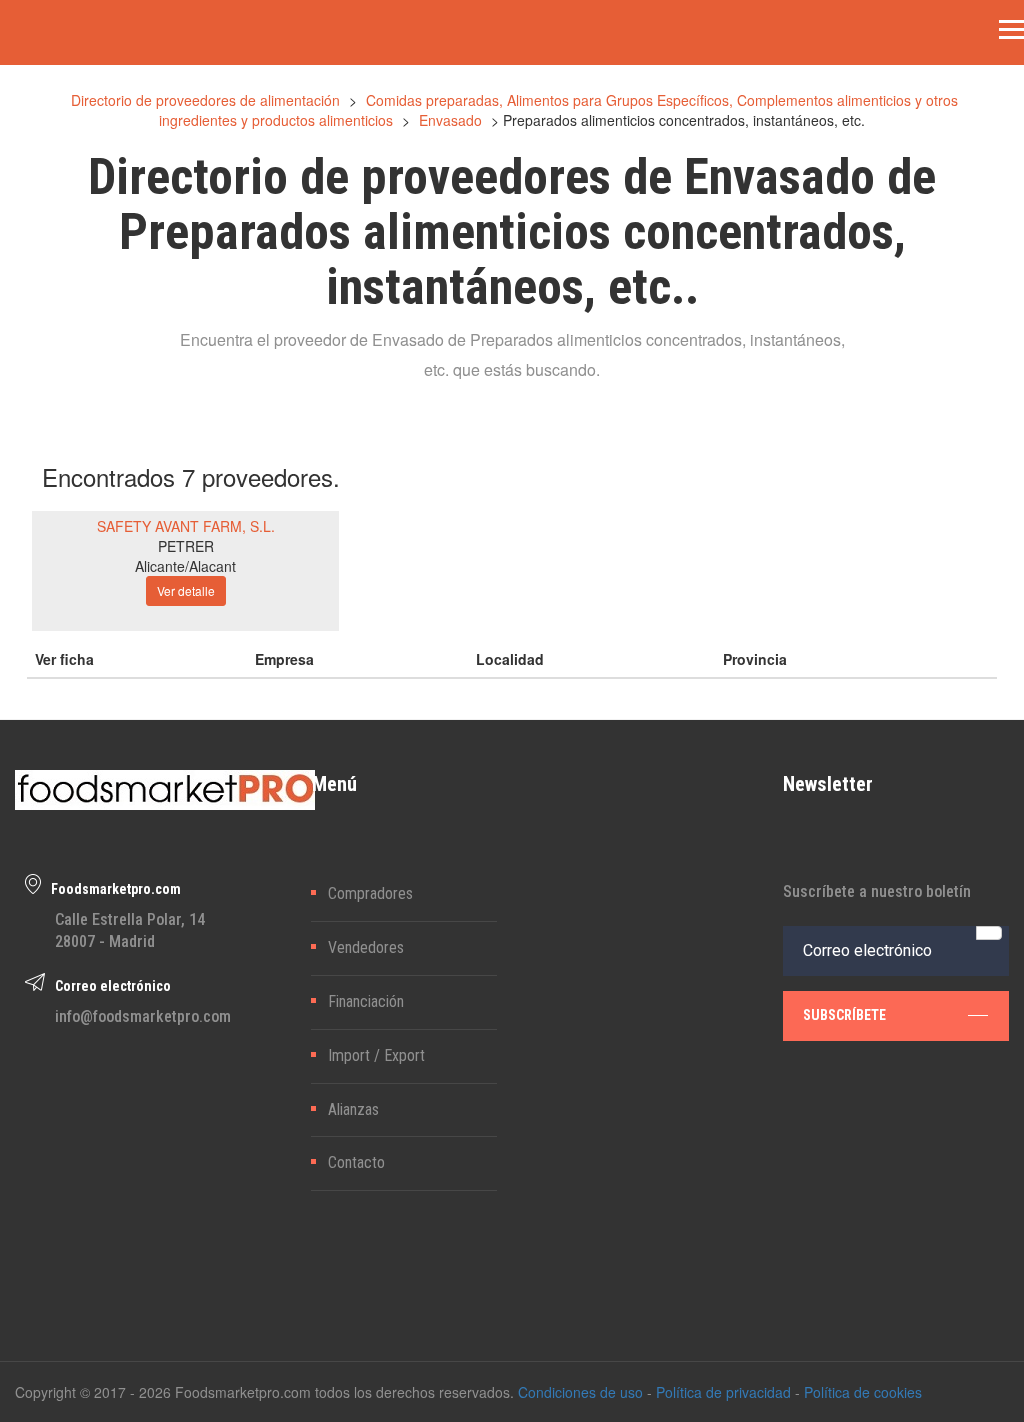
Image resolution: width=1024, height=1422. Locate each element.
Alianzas (353, 1109)
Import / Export (376, 1055)
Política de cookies (863, 1392)
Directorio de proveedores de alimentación (205, 100)
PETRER (186, 546)
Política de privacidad (723, 1392)
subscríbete (844, 1015)
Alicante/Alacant (185, 566)
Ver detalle (186, 590)
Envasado (450, 120)
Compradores (370, 893)
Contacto (356, 1162)
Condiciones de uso (580, 1392)
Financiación (366, 1001)
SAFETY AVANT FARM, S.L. (186, 526)
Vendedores (366, 947)
